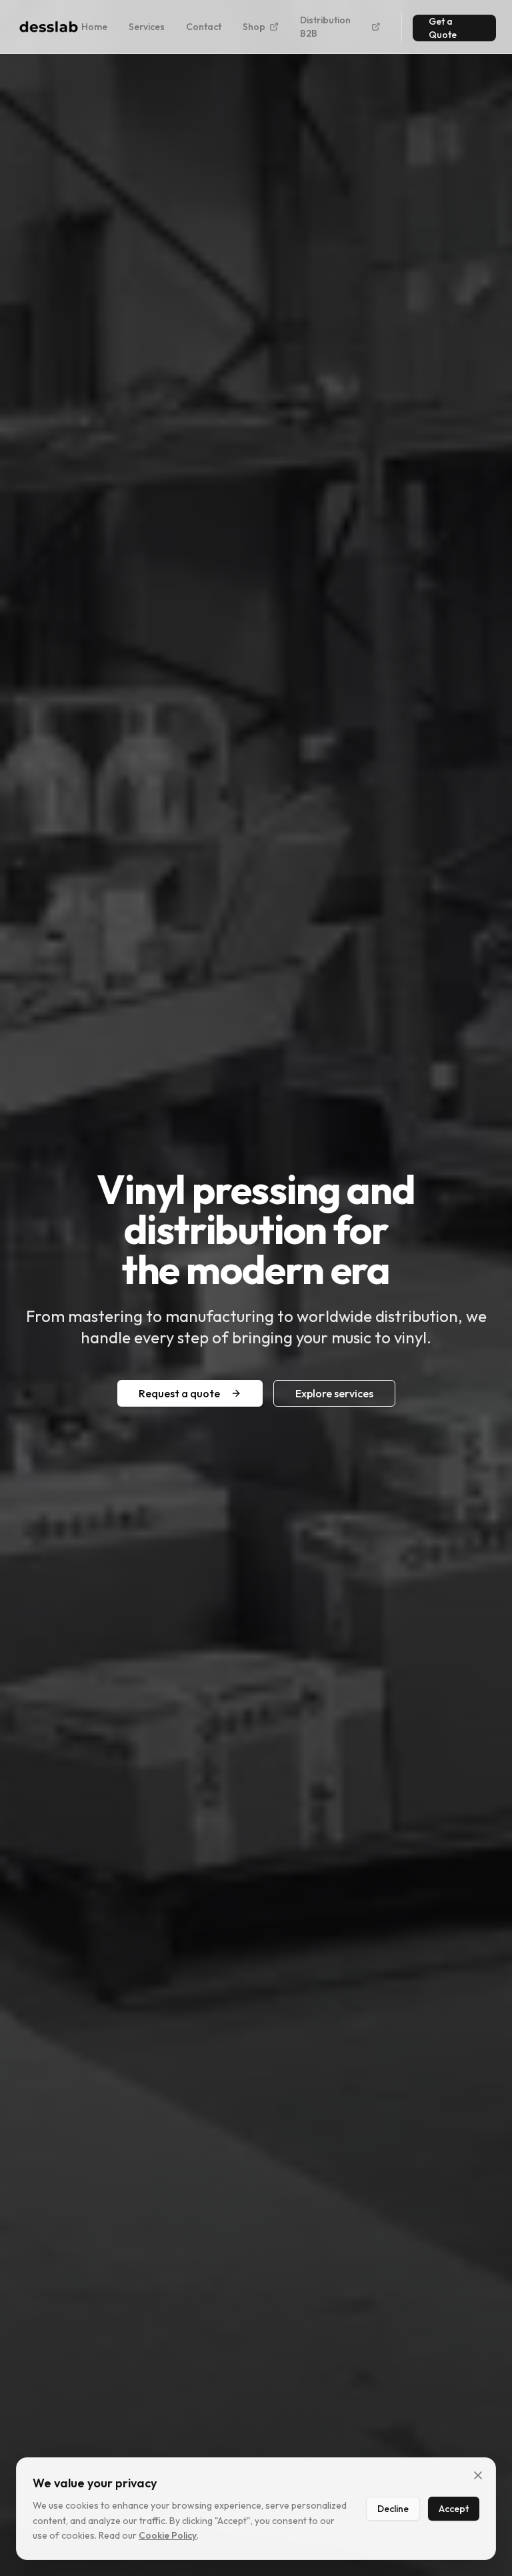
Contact (204, 27)
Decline (393, 2509)
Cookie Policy (168, 2535)
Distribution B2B (325, 27)
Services (147, 27)
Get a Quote (443, 28)
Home (94, 27)
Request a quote (179, 1393)
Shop (254, 27)
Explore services (334, 1393)
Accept (454, 2509)
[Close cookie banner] (478, 2475)
